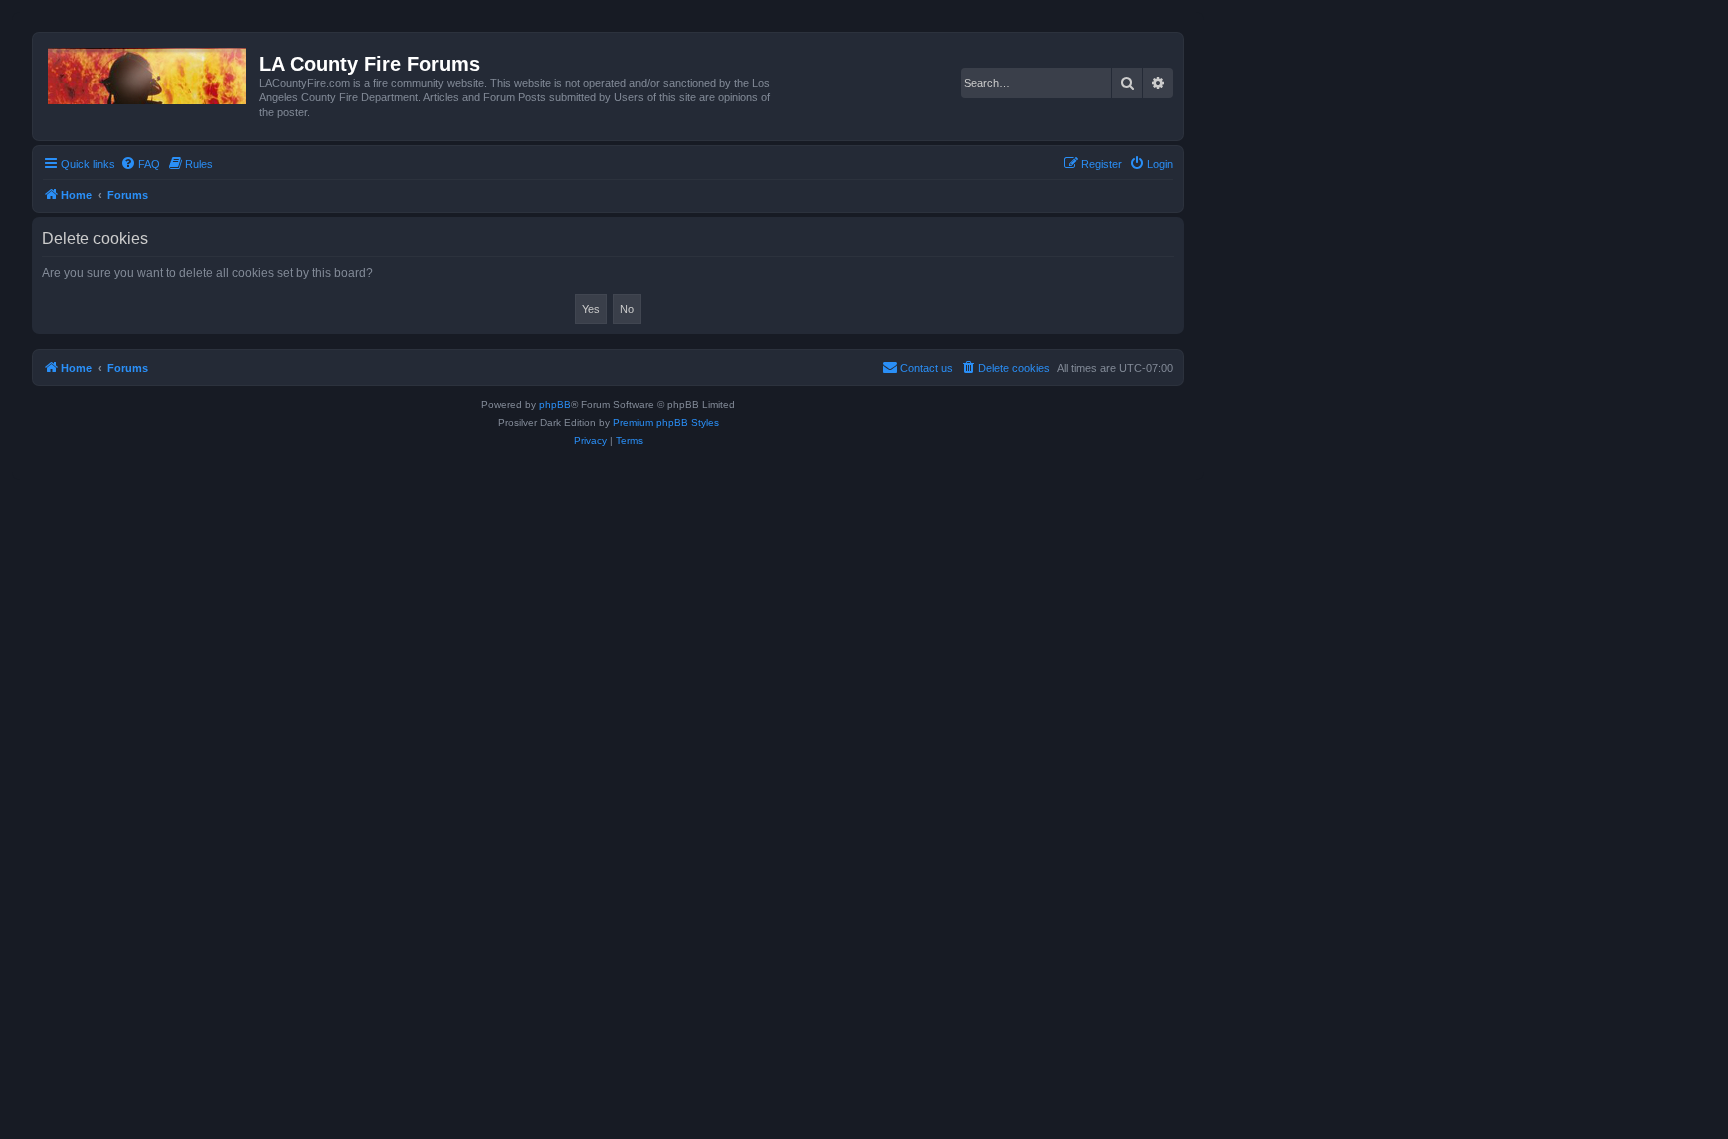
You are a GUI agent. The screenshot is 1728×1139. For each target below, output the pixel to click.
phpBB (555, 404)
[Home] (148, 72)
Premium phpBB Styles (666, 422)
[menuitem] (140, 164)
